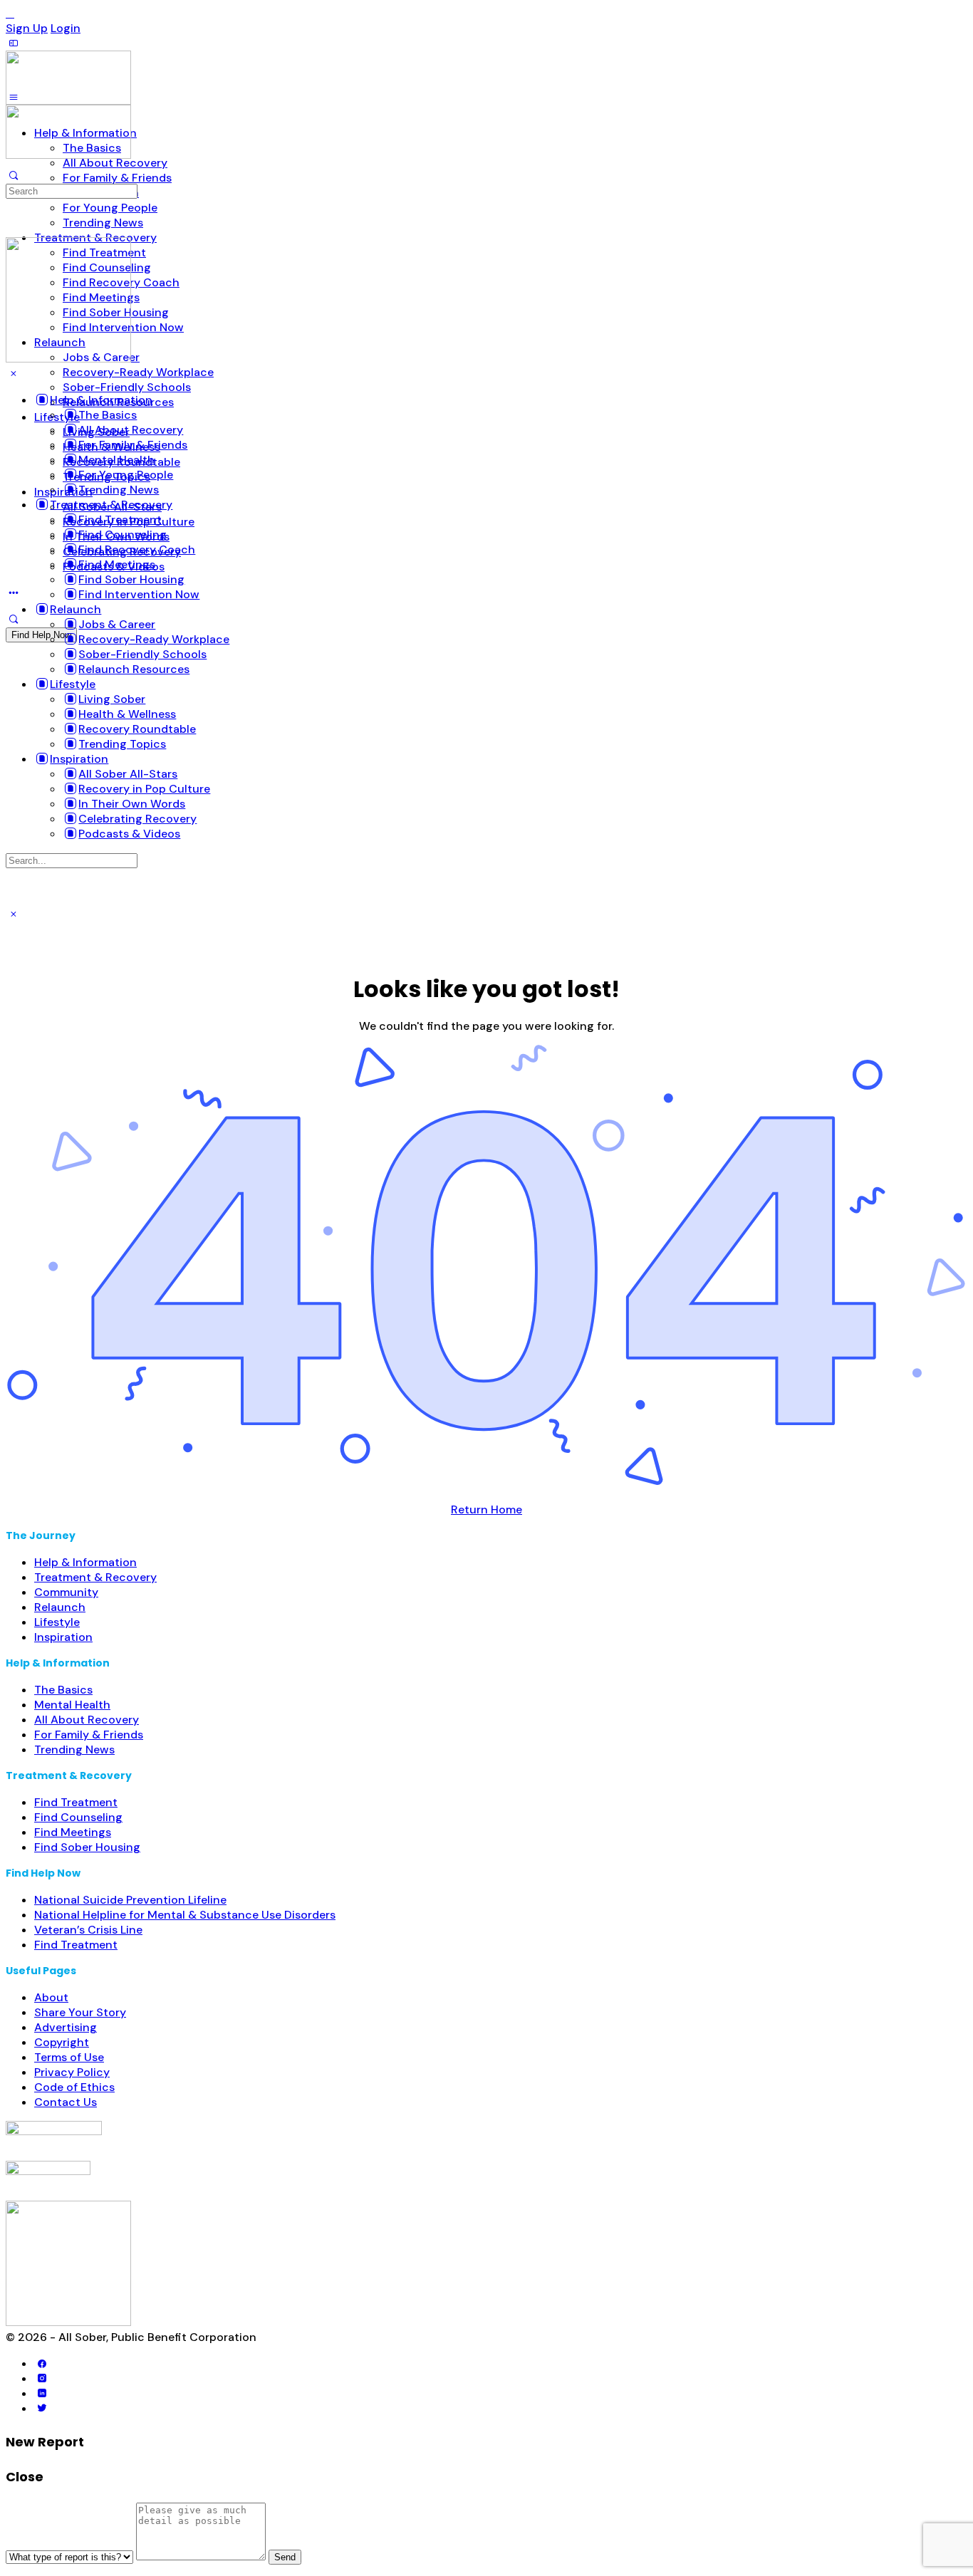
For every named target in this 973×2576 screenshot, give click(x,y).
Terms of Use (69, 2057)
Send (285, 2557)
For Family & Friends (89, 1735)
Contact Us (66, 2102)
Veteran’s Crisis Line (88, 1930)
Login (66, 28)
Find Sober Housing (87, 1847)
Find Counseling (78, 1817)
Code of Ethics (74, 2087)
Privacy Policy (72, 2072)
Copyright (62, 2042)
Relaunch (60, 1607)
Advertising (66, 2027)
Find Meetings (73, 1832)
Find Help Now (41, 635)
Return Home (486, 1509)
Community (66, 1592)
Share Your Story (80, 2012)
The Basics (63, 1690)
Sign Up (27, 28)
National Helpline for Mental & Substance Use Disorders (185, 1915)
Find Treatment (76, 1802)
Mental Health (72, 1705)
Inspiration (63, 1637)
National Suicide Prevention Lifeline (130, 1900)
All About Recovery (87, 1720)
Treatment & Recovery (95, 1577)
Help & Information (85, 1562)
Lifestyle (57, 1622)
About (51, 1997)
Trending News (74, 1750)
